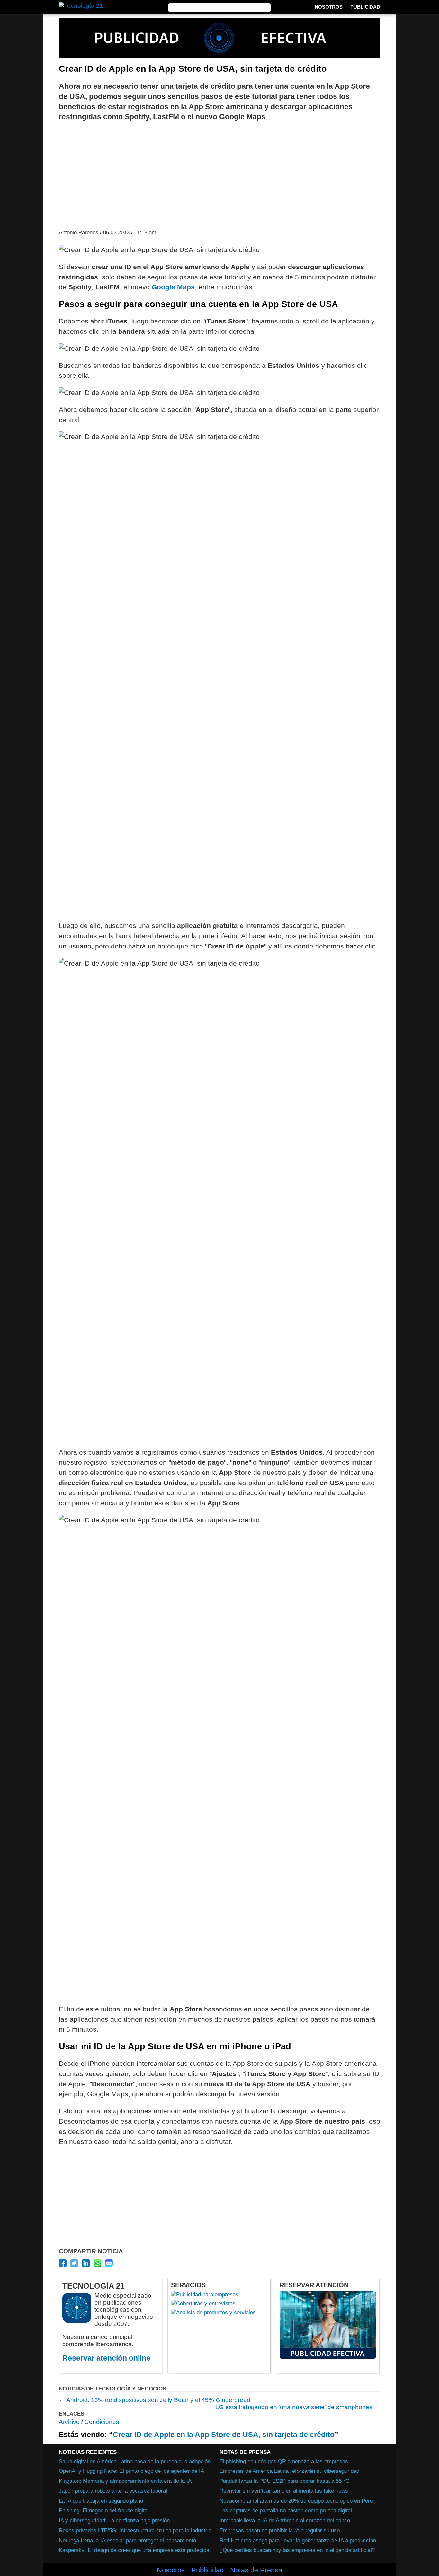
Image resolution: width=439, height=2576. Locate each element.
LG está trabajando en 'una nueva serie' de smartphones (294, 2407)
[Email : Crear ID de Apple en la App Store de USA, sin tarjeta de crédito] (109, 2263)
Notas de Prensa (256, 2570)
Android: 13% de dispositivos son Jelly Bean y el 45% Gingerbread (158, 2400)
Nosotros (329, 7)
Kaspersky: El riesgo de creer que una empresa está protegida (134, 2550)
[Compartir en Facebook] (63, 2263)
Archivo (69, 2422)
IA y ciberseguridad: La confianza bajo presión (114, 2520)
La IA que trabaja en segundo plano (101, 2501)
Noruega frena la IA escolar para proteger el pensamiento (127, 2540)
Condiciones (102, 2422)
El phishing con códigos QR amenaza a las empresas (284, 2461)
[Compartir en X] (74, 2263)
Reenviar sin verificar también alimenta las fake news (284, 2491)
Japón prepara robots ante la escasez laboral (113, 2491)
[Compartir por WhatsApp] (97, 2263)
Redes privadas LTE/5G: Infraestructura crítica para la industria (135, 2530)
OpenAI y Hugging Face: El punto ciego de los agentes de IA (131, 2471)
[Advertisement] (219, 175)
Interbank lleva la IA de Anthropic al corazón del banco (285, 2520)
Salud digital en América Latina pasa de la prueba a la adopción (135, 2461)
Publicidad (365, 7)
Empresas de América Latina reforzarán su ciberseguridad (289, 2471)
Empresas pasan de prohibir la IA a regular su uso (280, 2530)
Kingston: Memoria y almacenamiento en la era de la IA (125, 2481)
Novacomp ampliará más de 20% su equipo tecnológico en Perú (296, 2501)
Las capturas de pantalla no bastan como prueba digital (286, 2510)
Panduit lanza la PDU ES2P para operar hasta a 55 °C (284, 2481)
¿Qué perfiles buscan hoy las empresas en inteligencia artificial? (297, 2550)
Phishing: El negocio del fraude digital (104, 2510)
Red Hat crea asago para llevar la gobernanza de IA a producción (298, 2540)
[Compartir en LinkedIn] (86, 2263)
